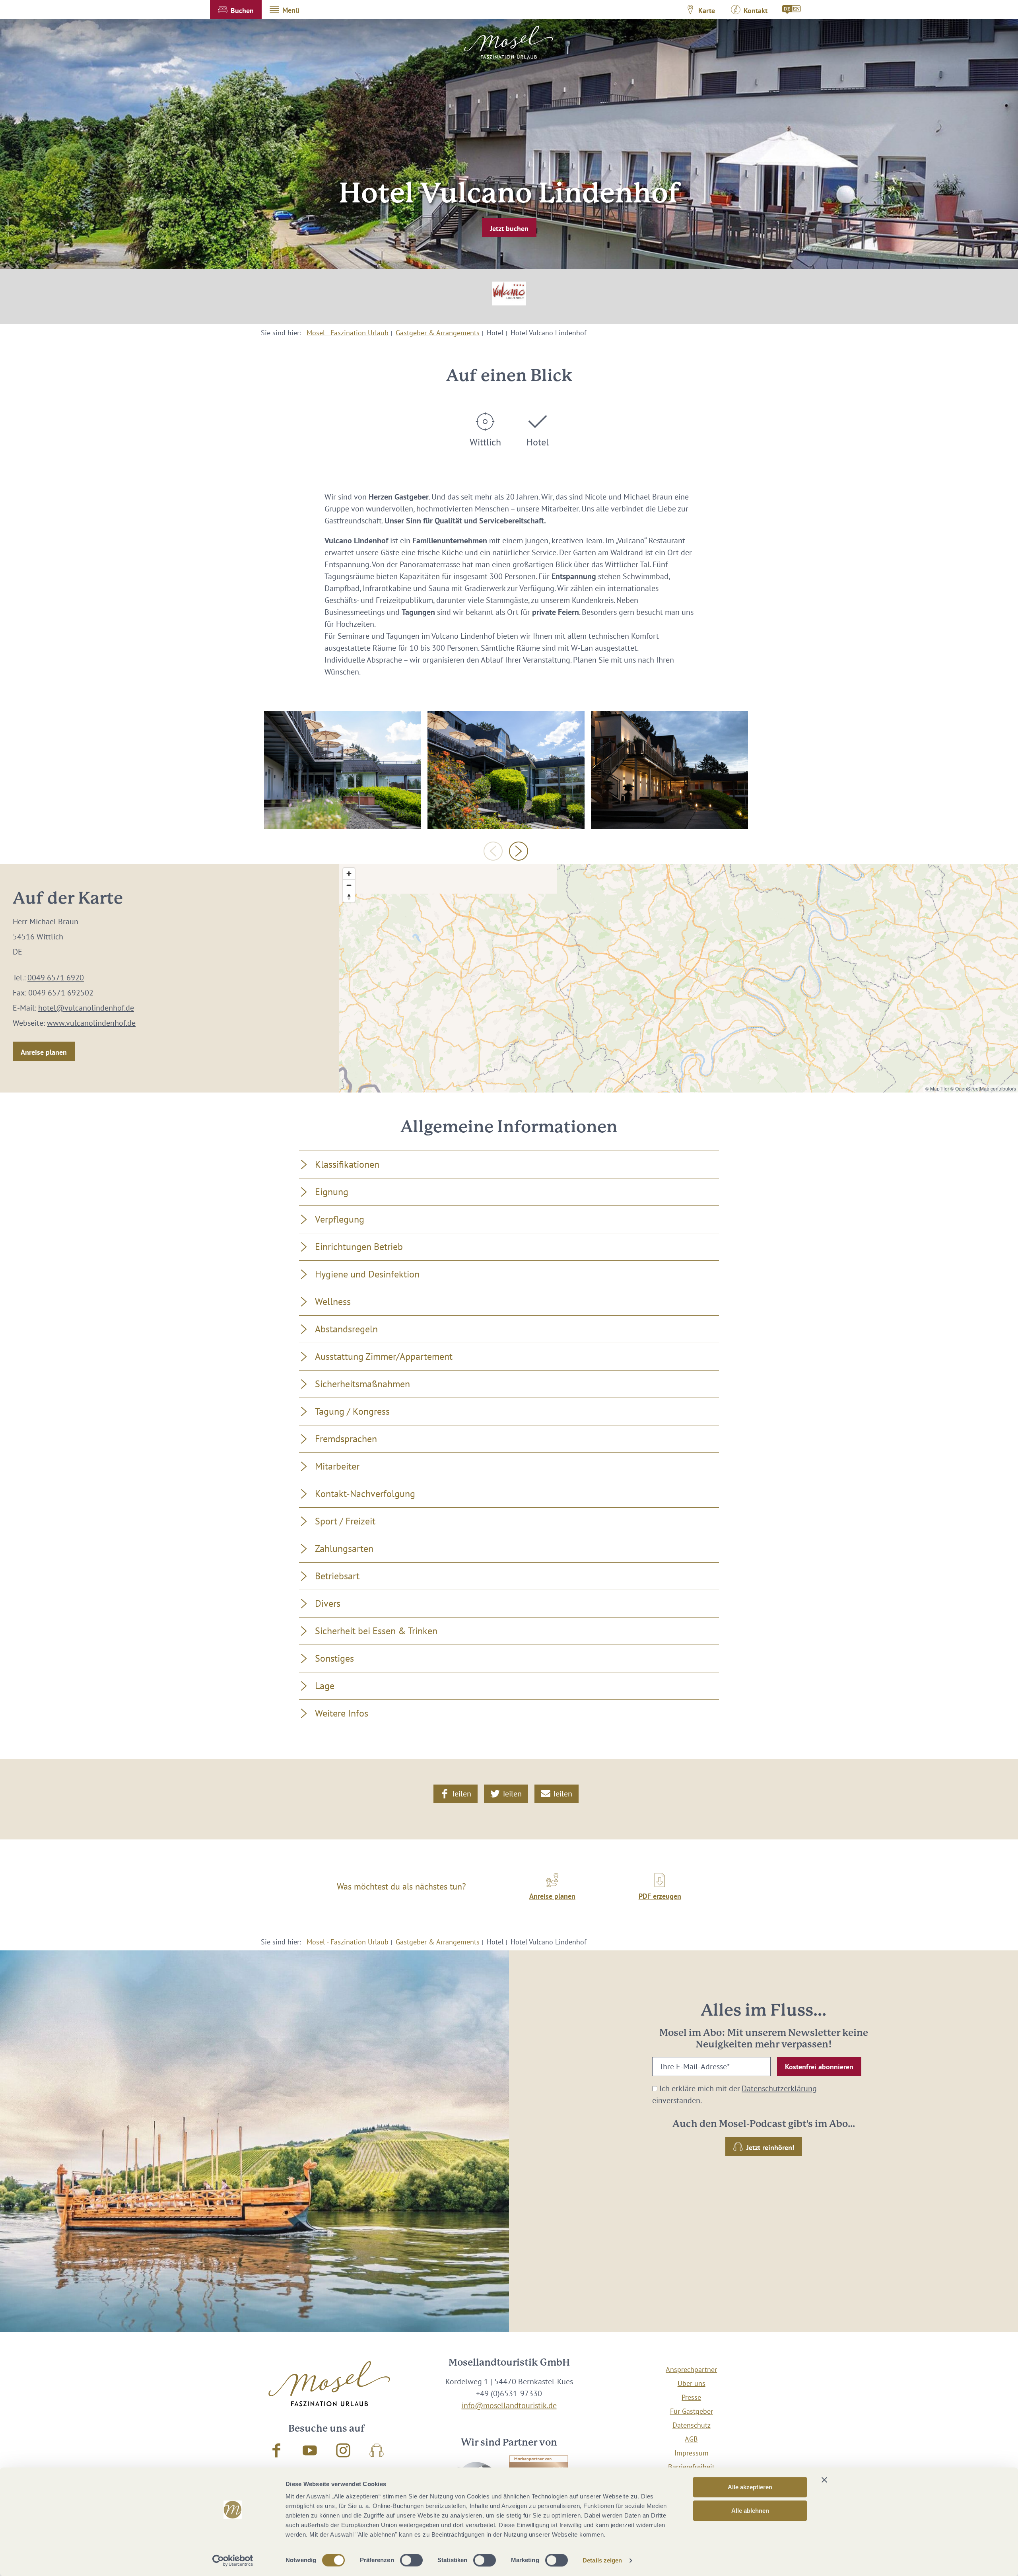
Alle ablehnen (750, 2511)
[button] (236, 10)
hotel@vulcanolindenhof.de (86, 1008)
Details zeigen (602, 2560)
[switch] (411, 2560)
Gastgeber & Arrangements (438, 333)
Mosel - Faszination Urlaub (348, 333)
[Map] (679, 978)
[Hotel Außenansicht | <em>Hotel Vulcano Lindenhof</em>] (343, 770)
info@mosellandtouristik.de (509, 2405)
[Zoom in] (349, 874)
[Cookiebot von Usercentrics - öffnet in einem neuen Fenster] (233, 2560)
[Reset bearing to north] (349, 897)
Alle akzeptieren (750, 2487)
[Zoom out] (349, 885)
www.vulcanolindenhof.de (91, 1023)
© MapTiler (937, 1088)
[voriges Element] (493, 851)
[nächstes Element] (519, 851)
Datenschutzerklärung (779, 2088)
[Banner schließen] (824, 2480)
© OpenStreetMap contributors (983, 1088)
